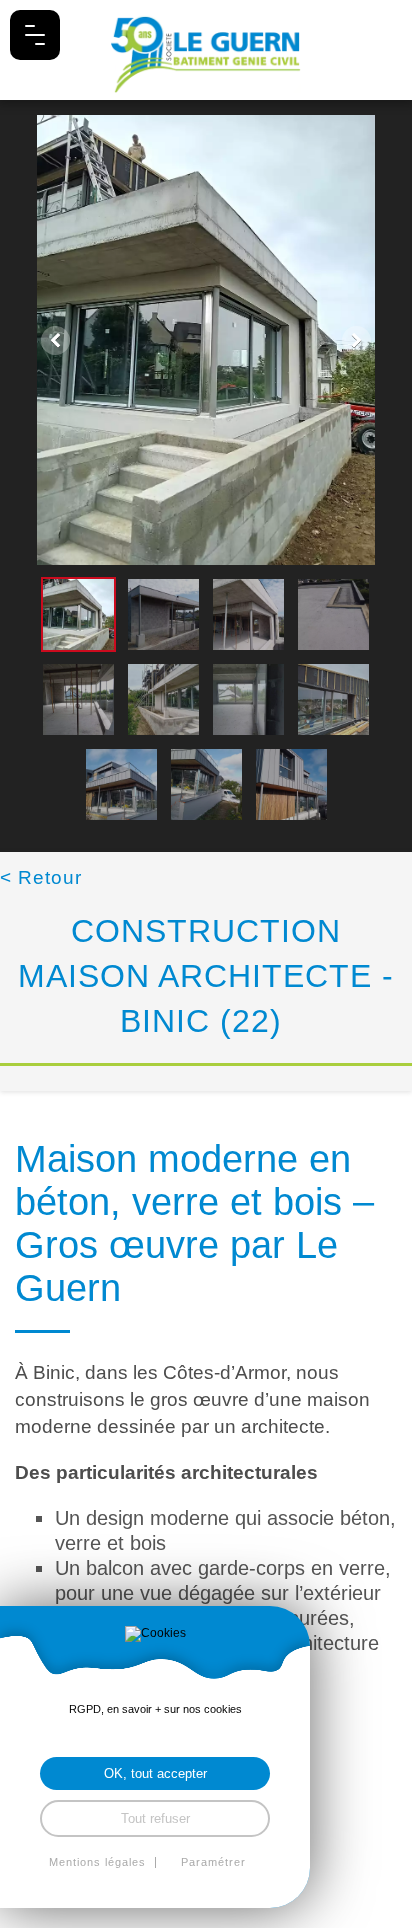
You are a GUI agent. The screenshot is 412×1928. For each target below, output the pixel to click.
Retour (41, 877)
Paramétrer (213, 1862)
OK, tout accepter (155, 1773)
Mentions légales (97, 1862)
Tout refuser (155, 1818)
